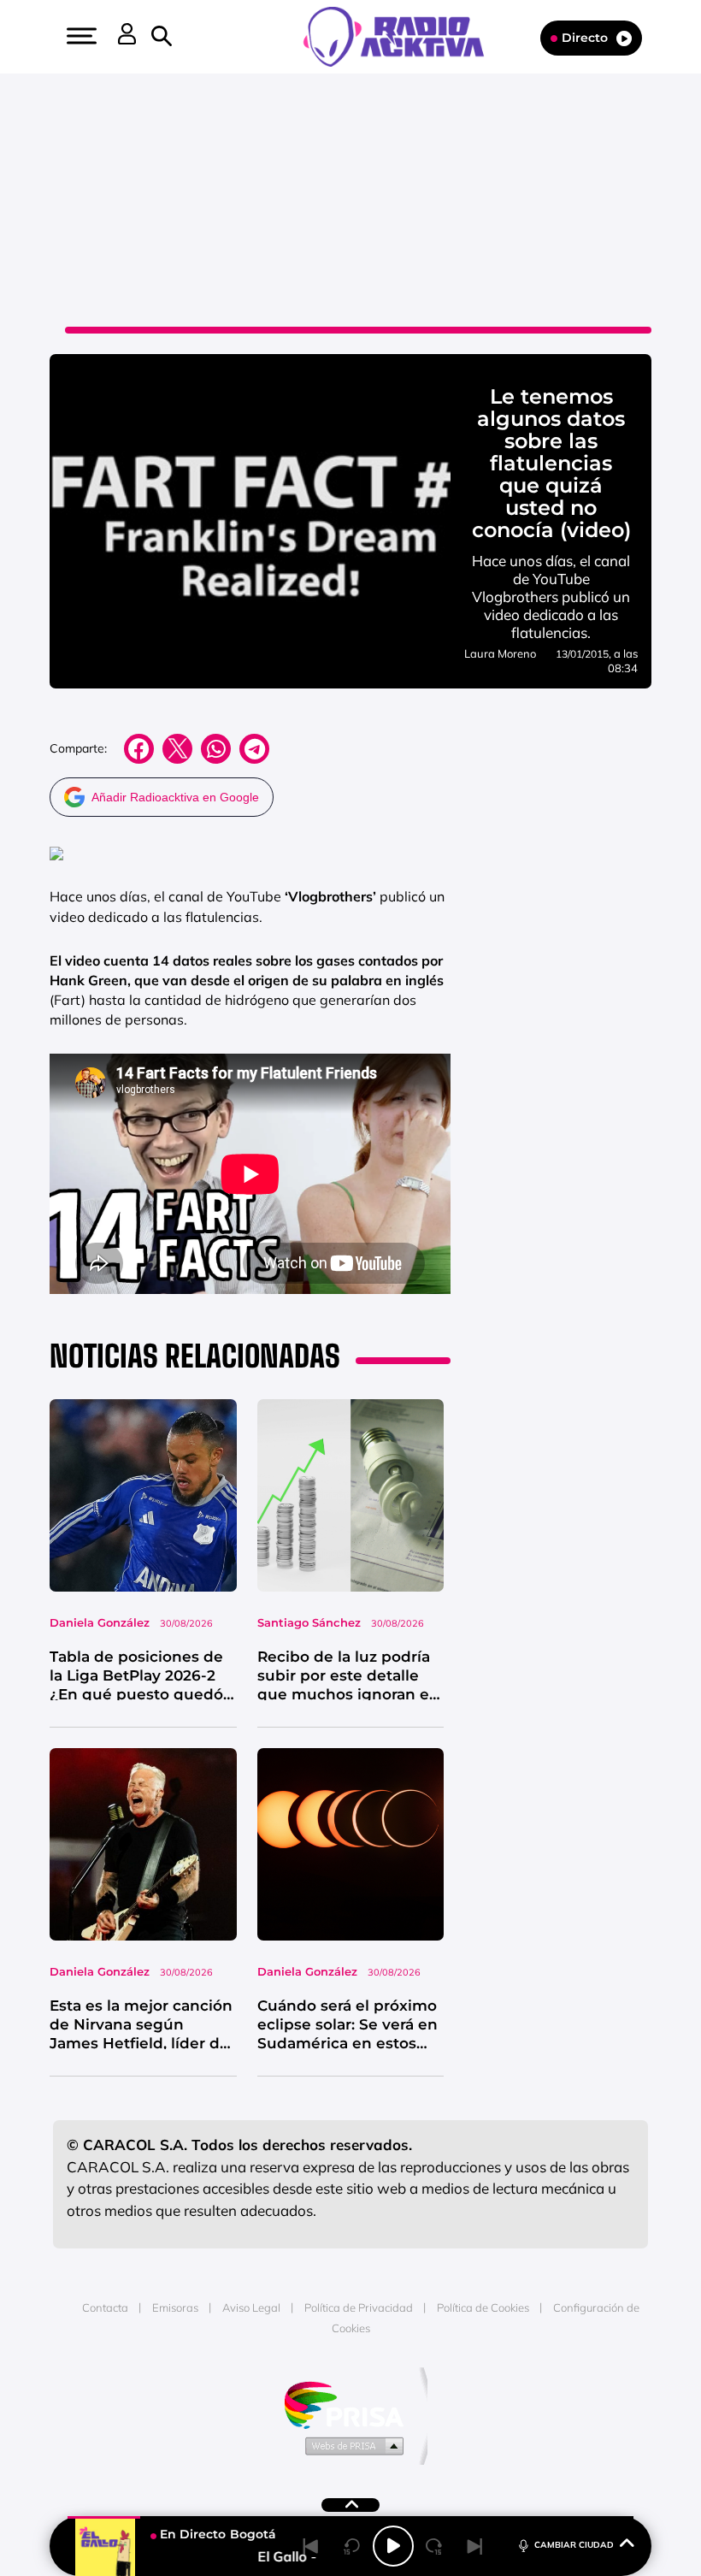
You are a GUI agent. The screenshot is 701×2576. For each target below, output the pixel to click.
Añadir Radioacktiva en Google (175, 797)
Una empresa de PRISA (350, 2404)
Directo (585, 38)
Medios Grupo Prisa (351, 2445)
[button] (80, 36)
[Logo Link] (402, 35)
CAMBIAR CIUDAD (574, 2545)
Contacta (105, 2307)
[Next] (475, 2546)
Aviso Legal (251, 2307)
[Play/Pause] (393, 2546)
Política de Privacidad (359, 2307)
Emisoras (175, 2307)
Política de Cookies (483, 2307)
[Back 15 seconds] (352, 2546)
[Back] (311, 2546)
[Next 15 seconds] (434, 2546)
